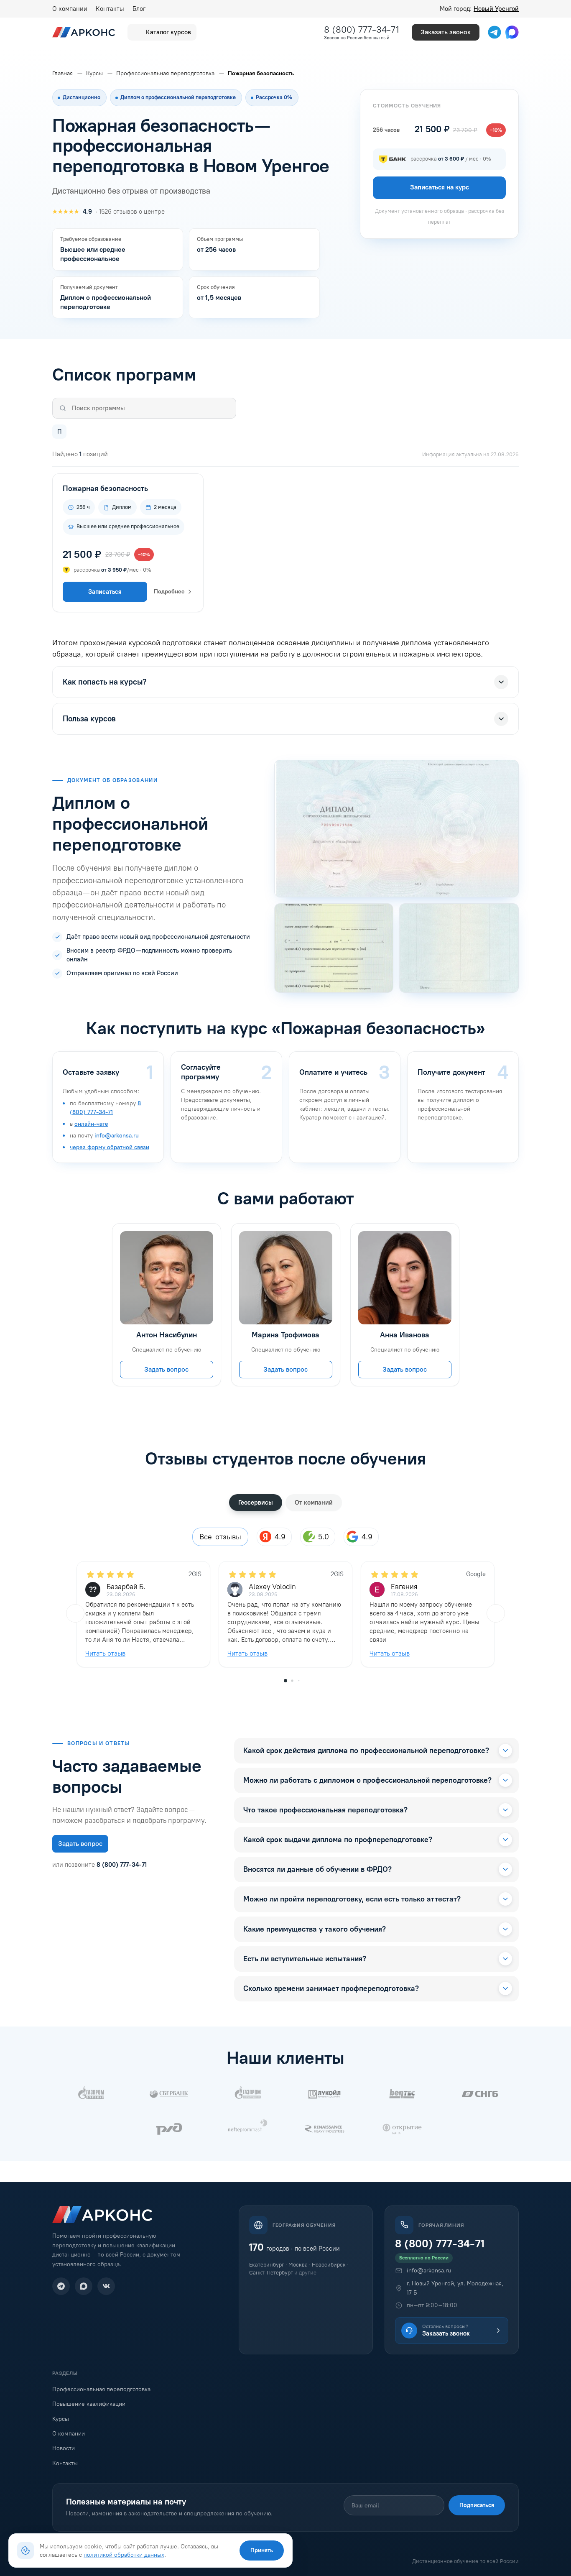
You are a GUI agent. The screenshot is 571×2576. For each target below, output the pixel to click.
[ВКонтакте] (106, 2286)
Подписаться (477, 2505)
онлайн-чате (91, 1124)
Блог (139, 9)
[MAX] (84, 2286)
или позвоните (99, 1865)
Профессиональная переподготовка (101, 2389)
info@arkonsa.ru (117, 1136)
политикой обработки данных (124, 2555)
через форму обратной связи (110, 1147)
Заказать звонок (446, 32)
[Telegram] (61, 2286)
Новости (64, 2448)
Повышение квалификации (89, 2404)
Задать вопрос (166, 1369)
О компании (70, 9)
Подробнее (169, 592)
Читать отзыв (105, 1653)
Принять (262, 2550)
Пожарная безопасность (105, 488)
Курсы (61, 2419)
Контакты (110, 9)
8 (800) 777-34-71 (362, 29)
